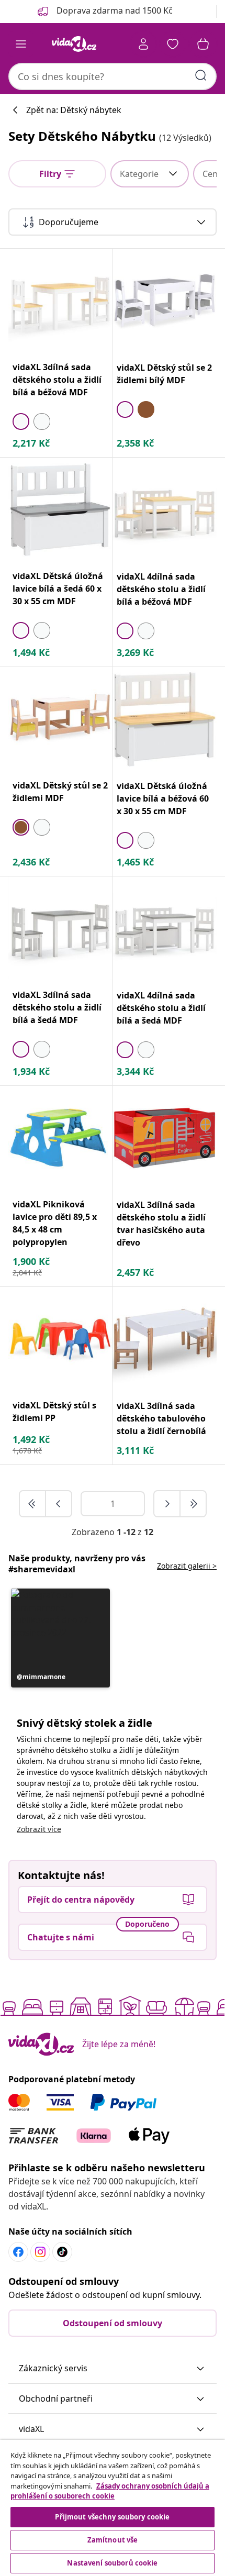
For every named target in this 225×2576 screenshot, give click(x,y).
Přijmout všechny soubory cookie (112, 2517)
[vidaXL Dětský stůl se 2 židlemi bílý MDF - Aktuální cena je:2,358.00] (165, 301)
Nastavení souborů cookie (112, 2563)
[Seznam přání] (173, 44)
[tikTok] (62, 2252)
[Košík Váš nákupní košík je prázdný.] (203, 44)
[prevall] (33, 1504)
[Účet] (143, 44)
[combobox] (113, 76)
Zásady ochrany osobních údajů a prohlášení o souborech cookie (110, 2491)
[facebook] (18, 2252)
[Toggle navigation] (21, 44)
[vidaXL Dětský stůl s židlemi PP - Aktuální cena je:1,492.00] (60, 1339)
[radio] (21, 421)
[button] (60, 1638)
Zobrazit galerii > (187, 1566)
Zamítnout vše (113, 2540)
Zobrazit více (39, 1829)
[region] (113, 2508)
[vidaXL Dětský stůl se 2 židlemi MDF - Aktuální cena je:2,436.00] (60, 719)
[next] (167, 1504)
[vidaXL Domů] (74, 44)
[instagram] (40, 2252)
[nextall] (193, 1504)
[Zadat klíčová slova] (201, 75)
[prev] (59, 1504)
